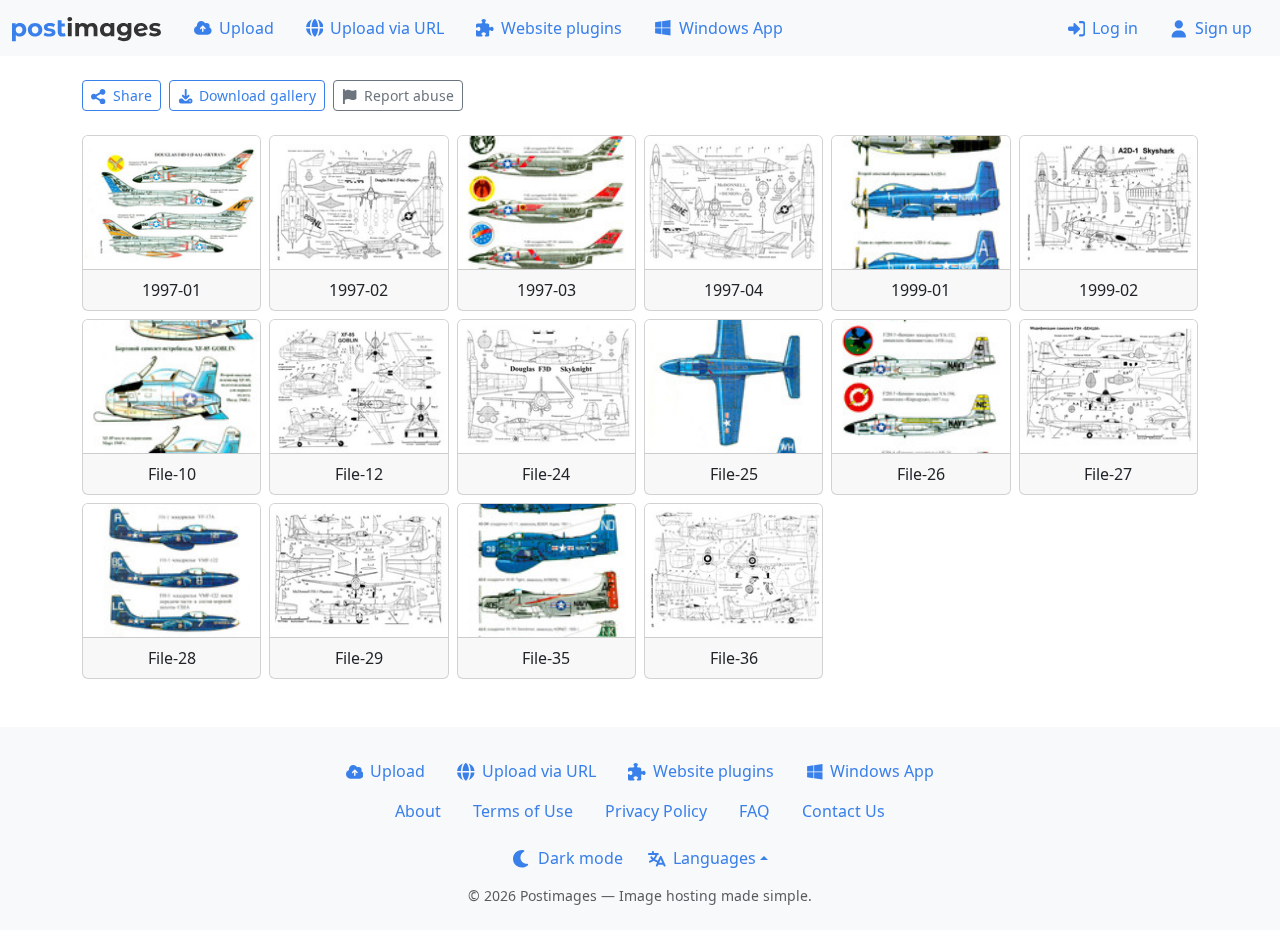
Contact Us (843, 811)
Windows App (731, 28)
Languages (714, 858)
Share (132, 95)
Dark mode (580, 858)
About (418, 811)
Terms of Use (523, 811)
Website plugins (561, 28)
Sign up (1223, 28)
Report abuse (409, 95)
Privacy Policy (656, 811)
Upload (246, 28)
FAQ (754, 811)
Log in (1115, 28)
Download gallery (257, 95)
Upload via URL (387, 28)
